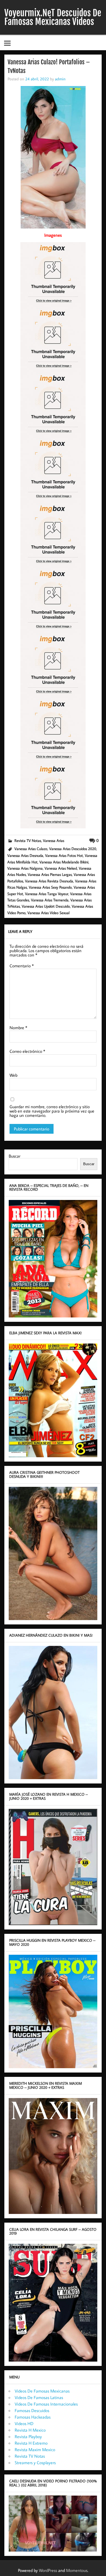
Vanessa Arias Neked (61, 868)
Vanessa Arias (54, 840)
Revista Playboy (28, 2436)
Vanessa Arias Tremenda (50, 900)
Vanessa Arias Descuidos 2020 (73, 849)
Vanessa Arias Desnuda (25, 855)
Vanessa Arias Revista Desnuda (49, 881)
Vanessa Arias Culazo (31, 849)
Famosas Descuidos (32, 2410)
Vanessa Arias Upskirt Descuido (46, 906)
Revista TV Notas (28, 840)
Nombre (18, 1028)
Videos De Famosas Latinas (39, 2397)
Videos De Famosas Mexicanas (42, 2391)
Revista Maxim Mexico (35, 2450)
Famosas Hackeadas (33, 2417)
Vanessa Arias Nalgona (25, 868)
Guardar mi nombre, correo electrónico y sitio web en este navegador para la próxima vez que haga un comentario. (52, 1111)
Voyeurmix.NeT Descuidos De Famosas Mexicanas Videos (53, 17)
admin (60, 79)
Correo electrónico (27, 1051)
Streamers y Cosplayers (35, 2463)
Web (13, 1075)
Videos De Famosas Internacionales (46, 2404)
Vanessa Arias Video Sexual (49, 913)
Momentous (77, 2570)
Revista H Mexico (30, 2430)
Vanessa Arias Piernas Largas (50, 874)
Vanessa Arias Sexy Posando (50, 887)
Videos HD (24, 2423)
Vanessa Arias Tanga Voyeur (47, 894)
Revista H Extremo (31, 2443)
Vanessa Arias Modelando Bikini (64, 862)
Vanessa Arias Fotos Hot (64, 855)
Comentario (22, 966)
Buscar (15, 1156)
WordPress (48, 2570)
